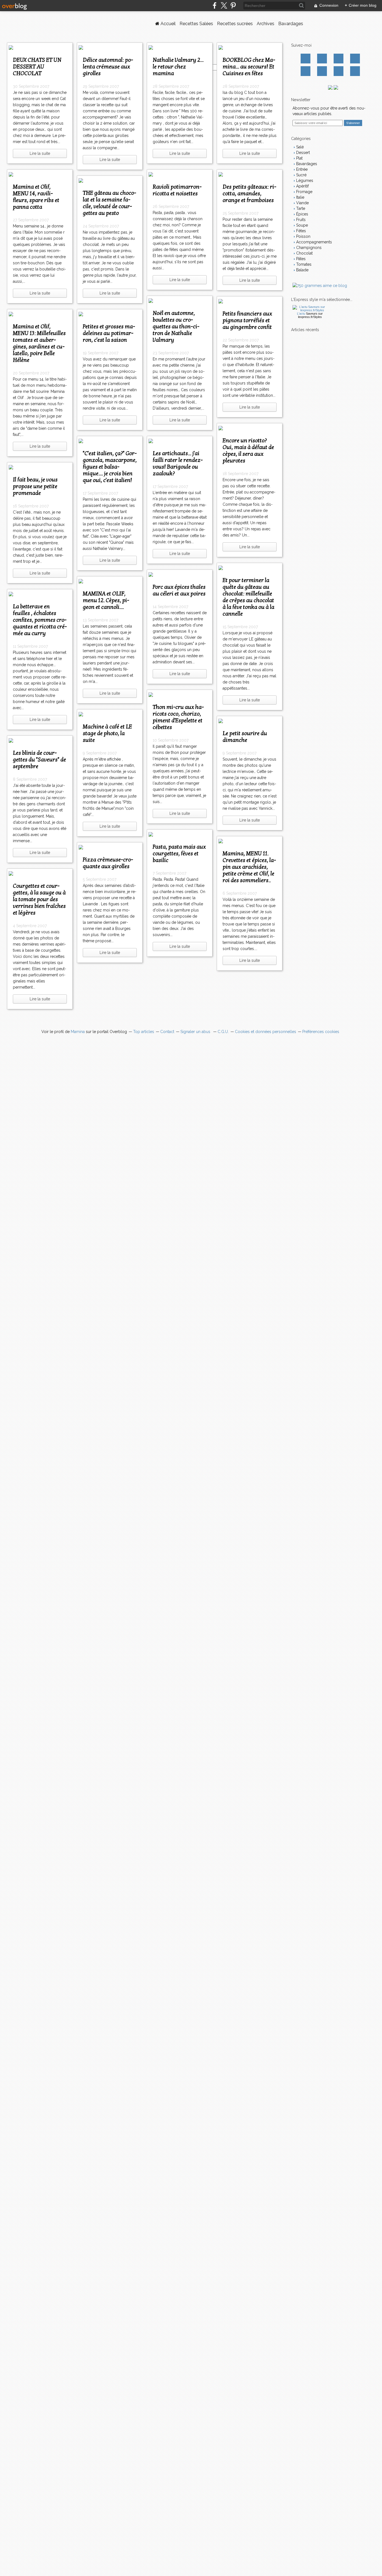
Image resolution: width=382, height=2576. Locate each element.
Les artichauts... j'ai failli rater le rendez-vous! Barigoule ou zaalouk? (178, 464)
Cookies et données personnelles (266, 1032)
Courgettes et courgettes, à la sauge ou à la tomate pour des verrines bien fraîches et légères (39, 899)
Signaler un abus (196, 1032)
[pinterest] (233, 5)
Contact (339, 71)
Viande (302, 203)
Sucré (301, 175)
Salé (299, 147)
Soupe (301, 225)
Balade (302, 270)
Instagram (339, 59)
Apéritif (302, 186)
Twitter (322, 59)
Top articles (144, 1032)
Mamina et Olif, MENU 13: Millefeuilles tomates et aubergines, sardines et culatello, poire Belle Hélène (39, 343)
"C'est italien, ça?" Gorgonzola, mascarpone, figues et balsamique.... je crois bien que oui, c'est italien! (110, 467)
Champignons (308, 248)
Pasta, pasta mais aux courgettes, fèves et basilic (179, 854)
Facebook (306, 59)
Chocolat (304, 253)
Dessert (302, 153)
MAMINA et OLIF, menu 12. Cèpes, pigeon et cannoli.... (106, 600)
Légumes (304, 181)
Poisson (303, 236)
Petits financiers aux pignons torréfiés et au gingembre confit (247, 320)
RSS (355, 71)
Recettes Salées (196, 24)
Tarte (300, 208)
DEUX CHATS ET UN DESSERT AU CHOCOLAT (37, 67)
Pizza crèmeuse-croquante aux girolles (108, 863)
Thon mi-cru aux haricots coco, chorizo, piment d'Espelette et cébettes (178, 717)
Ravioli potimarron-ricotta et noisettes (177, 190)
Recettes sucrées (235, 24)
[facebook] (215, 5)
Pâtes (300, 259)
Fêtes (300, 231)
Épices (302, 214)
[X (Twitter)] (224, 5)
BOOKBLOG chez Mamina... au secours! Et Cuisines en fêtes (249, 67)
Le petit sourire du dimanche (245, 737)
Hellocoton (322, 71)
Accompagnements (313, 242)
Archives (266, 24)
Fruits (300, 220)
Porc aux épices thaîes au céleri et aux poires (179, 590)
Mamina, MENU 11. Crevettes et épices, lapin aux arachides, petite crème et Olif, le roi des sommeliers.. (249, 867)
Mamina (78, 1032)
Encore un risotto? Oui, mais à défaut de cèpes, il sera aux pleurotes (248, 451)
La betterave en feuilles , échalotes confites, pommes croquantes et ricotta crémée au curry (40, 620)
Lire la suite (40, 153)
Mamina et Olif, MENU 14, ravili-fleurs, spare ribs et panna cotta (36, 197)
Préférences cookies (321, 1032)
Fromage (304, 192)
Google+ (306, 71)
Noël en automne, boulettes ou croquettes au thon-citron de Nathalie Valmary (176, 327)
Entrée (301, 169)
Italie (300, 197)
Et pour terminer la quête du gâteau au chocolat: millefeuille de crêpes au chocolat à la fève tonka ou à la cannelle (248, 597)
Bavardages (291, 24)
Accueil (168, 24)
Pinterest (355, 59)
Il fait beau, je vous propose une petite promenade (35, 486)
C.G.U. (223, 1032)
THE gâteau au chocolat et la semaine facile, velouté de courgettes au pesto (109, 203)
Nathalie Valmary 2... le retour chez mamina (178, 67)
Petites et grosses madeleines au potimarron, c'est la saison (109, 333)
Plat (299, 158)
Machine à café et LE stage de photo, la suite (107, 733)
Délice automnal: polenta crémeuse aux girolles (108, 67)
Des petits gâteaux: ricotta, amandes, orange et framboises (249, 194)
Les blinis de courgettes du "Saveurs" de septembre (39, 760)
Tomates (303, 264)
